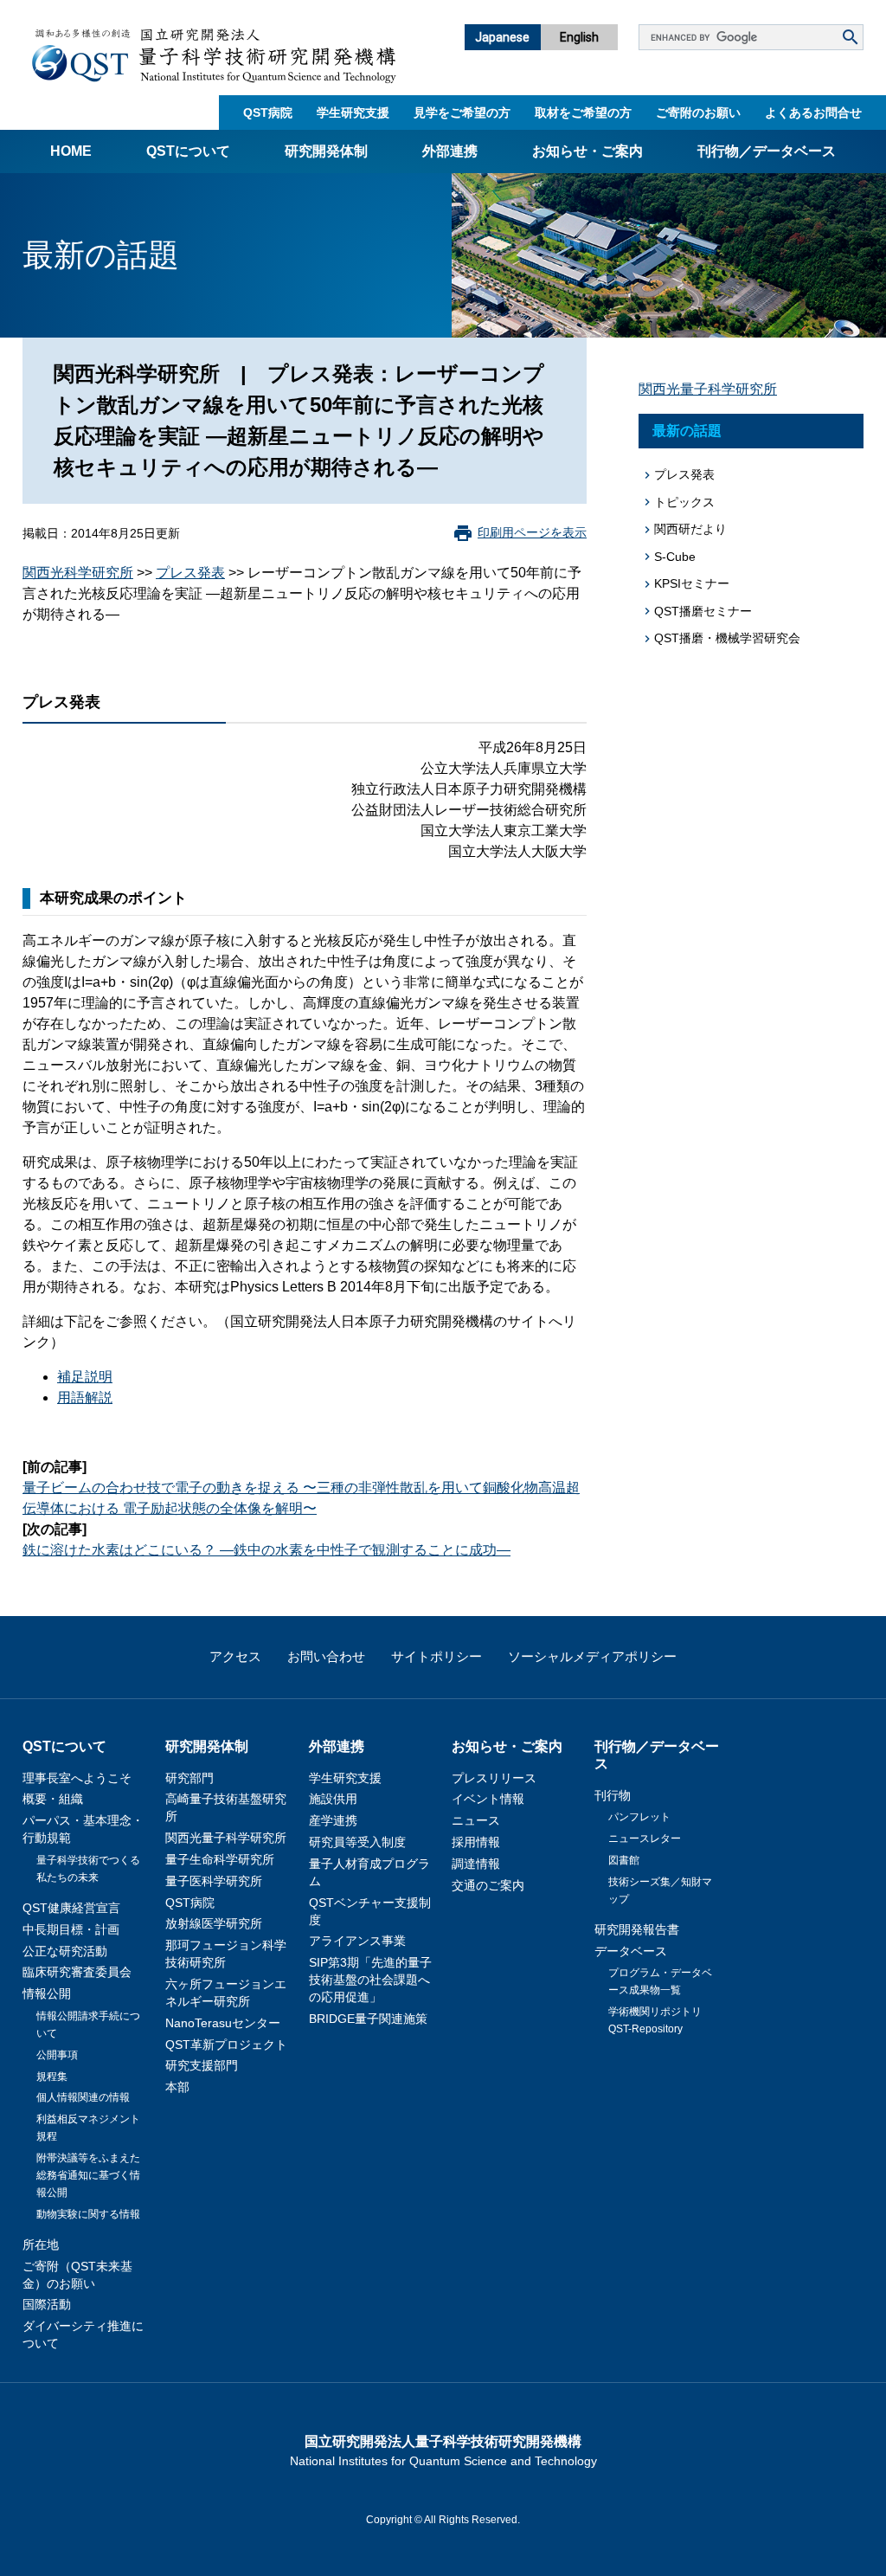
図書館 (624, 1860)
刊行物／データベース (767, 151)
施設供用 (333, 1799)
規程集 (52, 2077)
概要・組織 (53, 1799)
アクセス (235, 1656)
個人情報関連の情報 (83, 2097)
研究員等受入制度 (357, 1842)
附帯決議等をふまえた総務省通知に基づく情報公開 (88, 2175)
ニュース (476, 1820)
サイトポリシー (437, 1656)
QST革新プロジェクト (226, 2045)
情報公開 (47, 1993)
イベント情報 (488, 1799)
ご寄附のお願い (698, 113)
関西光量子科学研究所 (708, 389)
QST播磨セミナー (703, 611)
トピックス (684, 502)
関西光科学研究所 (78, 573)
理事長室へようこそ (77, 1778)
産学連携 (333, 1820)
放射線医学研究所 (214, 1923)
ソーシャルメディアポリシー (592, 1656)
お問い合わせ (326, 1656)
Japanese (502, 37)
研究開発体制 (326, 151)
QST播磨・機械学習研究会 (727, 638)
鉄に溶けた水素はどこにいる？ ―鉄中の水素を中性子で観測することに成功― (266, 1550)
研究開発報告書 (637, 1929)
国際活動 (47, 2304)
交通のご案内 (488, 1885)
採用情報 (476, 1842)
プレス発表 (190, 573)
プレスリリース (494, 1778)
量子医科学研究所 (214, 1881)
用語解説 (85, 1397)
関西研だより (690, 529)
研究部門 (189, 1778)
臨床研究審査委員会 (77, 1972)
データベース (631, 1951)
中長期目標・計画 (71, 1929)
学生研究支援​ (353, 113)
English (579, 37)
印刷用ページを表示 (532, 532)
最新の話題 (687, 431)
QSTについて (188, 151)
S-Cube (675, 557)
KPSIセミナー (692, 583)
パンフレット (639, 1817)
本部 (177, 2087)
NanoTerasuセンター (223, 2023)
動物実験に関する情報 (88, 2214)
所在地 (41, 2244)
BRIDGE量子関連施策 (368, 2019)
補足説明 (85, 1377)
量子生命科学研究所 (220, 1859)
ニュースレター (645, 1839)
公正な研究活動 (65, 1951)
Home (71, 151)
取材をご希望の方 (583, 113)
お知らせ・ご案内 (587, 151)
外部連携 (450, 151)
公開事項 (57, 2055)
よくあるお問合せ (813, 113)
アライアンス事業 (357, 1941)
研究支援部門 (202, 2065)
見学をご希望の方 (462, 113)
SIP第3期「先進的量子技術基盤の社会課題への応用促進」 (370, 1980)
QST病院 (268, 113)
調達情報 (476, 1864)
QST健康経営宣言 (71, 1908)
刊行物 (613, 1795)
